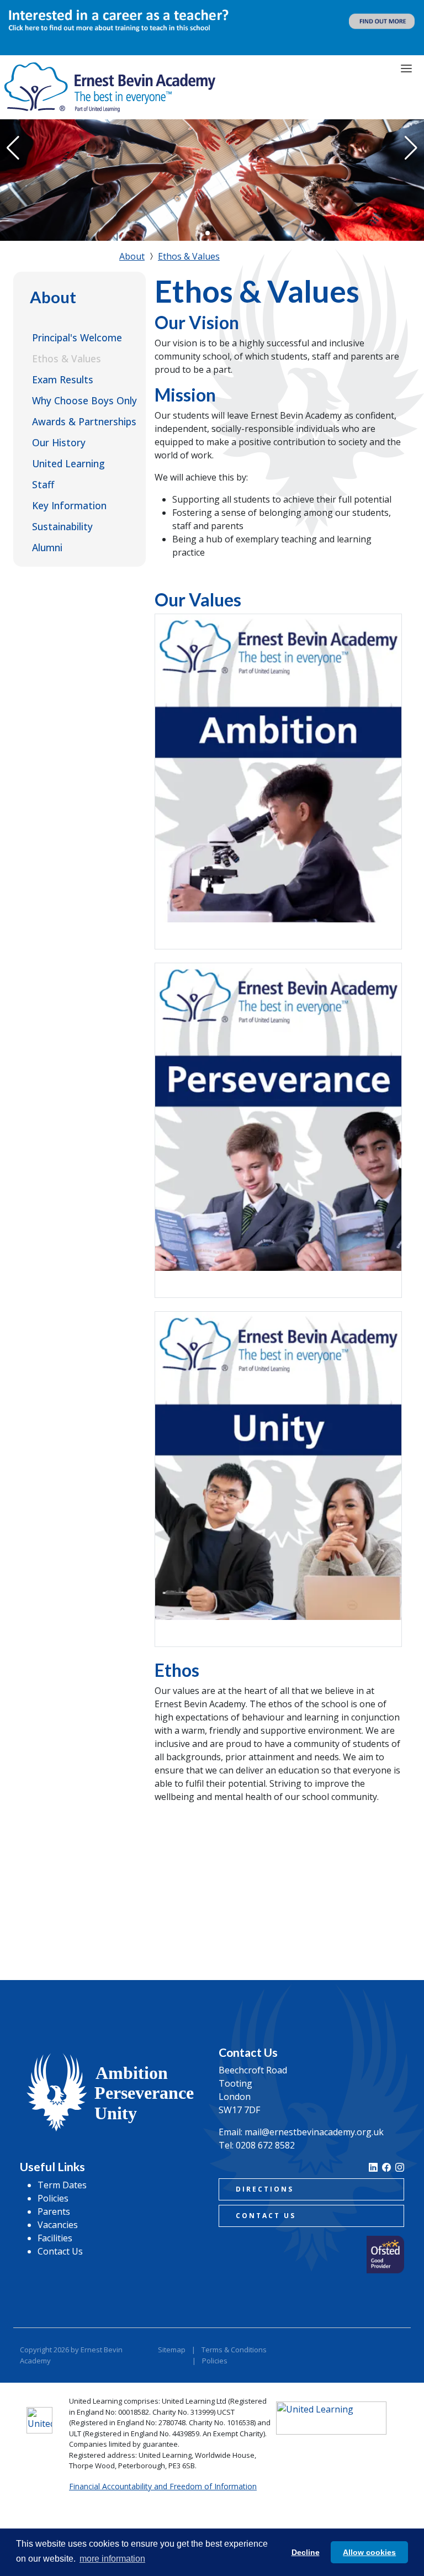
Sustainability (62, 526)
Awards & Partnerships (84, 421)
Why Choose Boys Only (84, 400)
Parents (54, 2211)
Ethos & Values (67, 358)
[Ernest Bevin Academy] (110, 87)
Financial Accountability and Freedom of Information (163, 2486)
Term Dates (62, 2185)
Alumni (47, 547)
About (53, 297)
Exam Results (63, 379)
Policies (53, 2198)
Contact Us (60, 2251)
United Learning (68, 463)
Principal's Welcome (77, 337)
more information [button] (112, 2559)
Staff (43, 484)
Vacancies (58, 2225)
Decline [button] (306, 2552)
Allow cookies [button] (369, 2552)
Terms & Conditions (234, 2350)
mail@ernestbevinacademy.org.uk (314, 2132)
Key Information (69, 505)
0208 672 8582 (265, 2145)
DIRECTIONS (265, 2189)
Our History (59, 442)
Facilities (55, 2238)
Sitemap (172, 2350)
